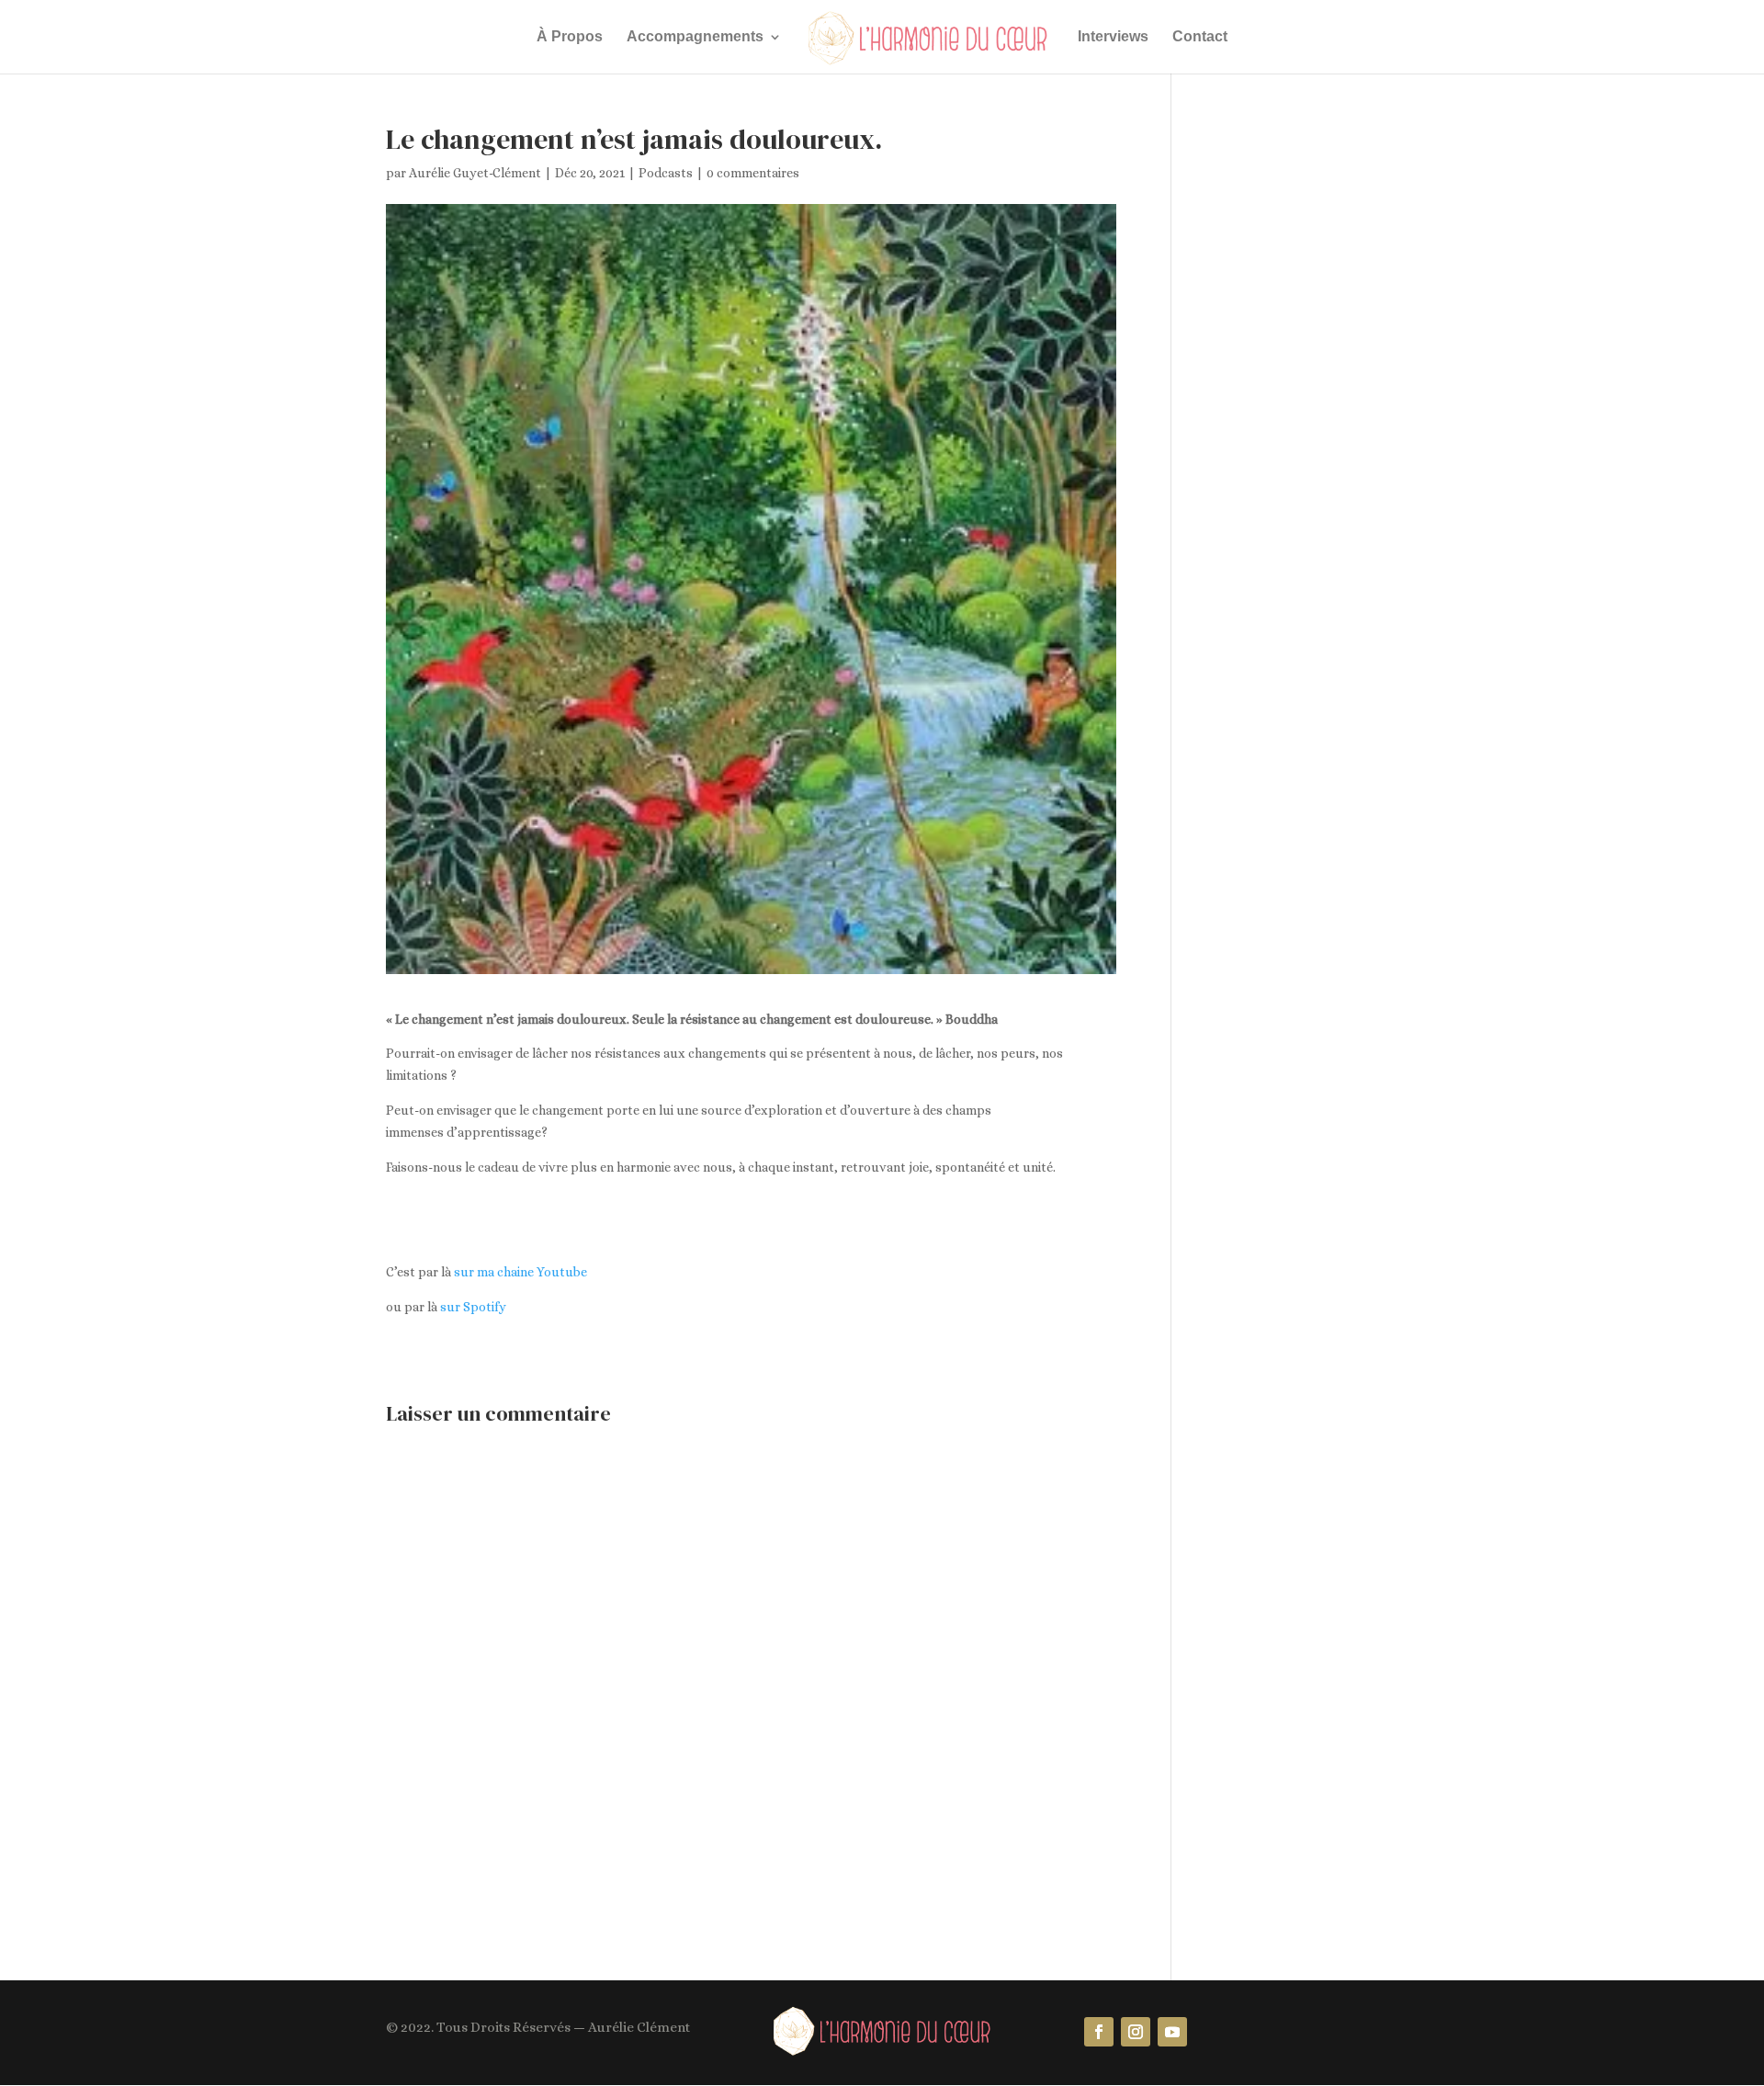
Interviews (1113, 37)
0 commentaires (753, 173)
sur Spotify (473, 1307)
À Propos (570, 37)
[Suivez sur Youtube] (1172, 2032)
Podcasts (666, 173)
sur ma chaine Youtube (520, 1272)
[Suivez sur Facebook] (1099, 2032)
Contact (1200, 37)
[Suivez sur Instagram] (1136, 2032)
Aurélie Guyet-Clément (475, 173)
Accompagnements (695, 37)
